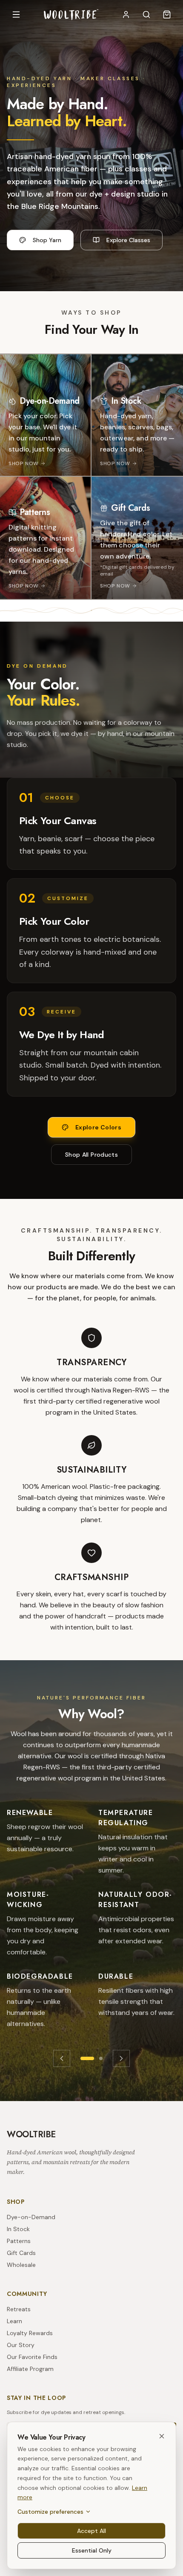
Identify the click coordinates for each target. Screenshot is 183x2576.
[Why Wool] (87, 2058)
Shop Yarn (47, 240)
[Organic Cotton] (101, 2058)
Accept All (91, 2531)
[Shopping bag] (167, 14)
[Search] (146, 14)
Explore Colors (98, 1127)
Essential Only (92, 2550)
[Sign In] (126, 14)
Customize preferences (50, 2512)
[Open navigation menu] (16, 14)
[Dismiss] (162, 2436)
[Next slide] (121, 2058)
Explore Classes (128, 240)
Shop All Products (91, 1155)
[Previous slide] (62, 2058)
